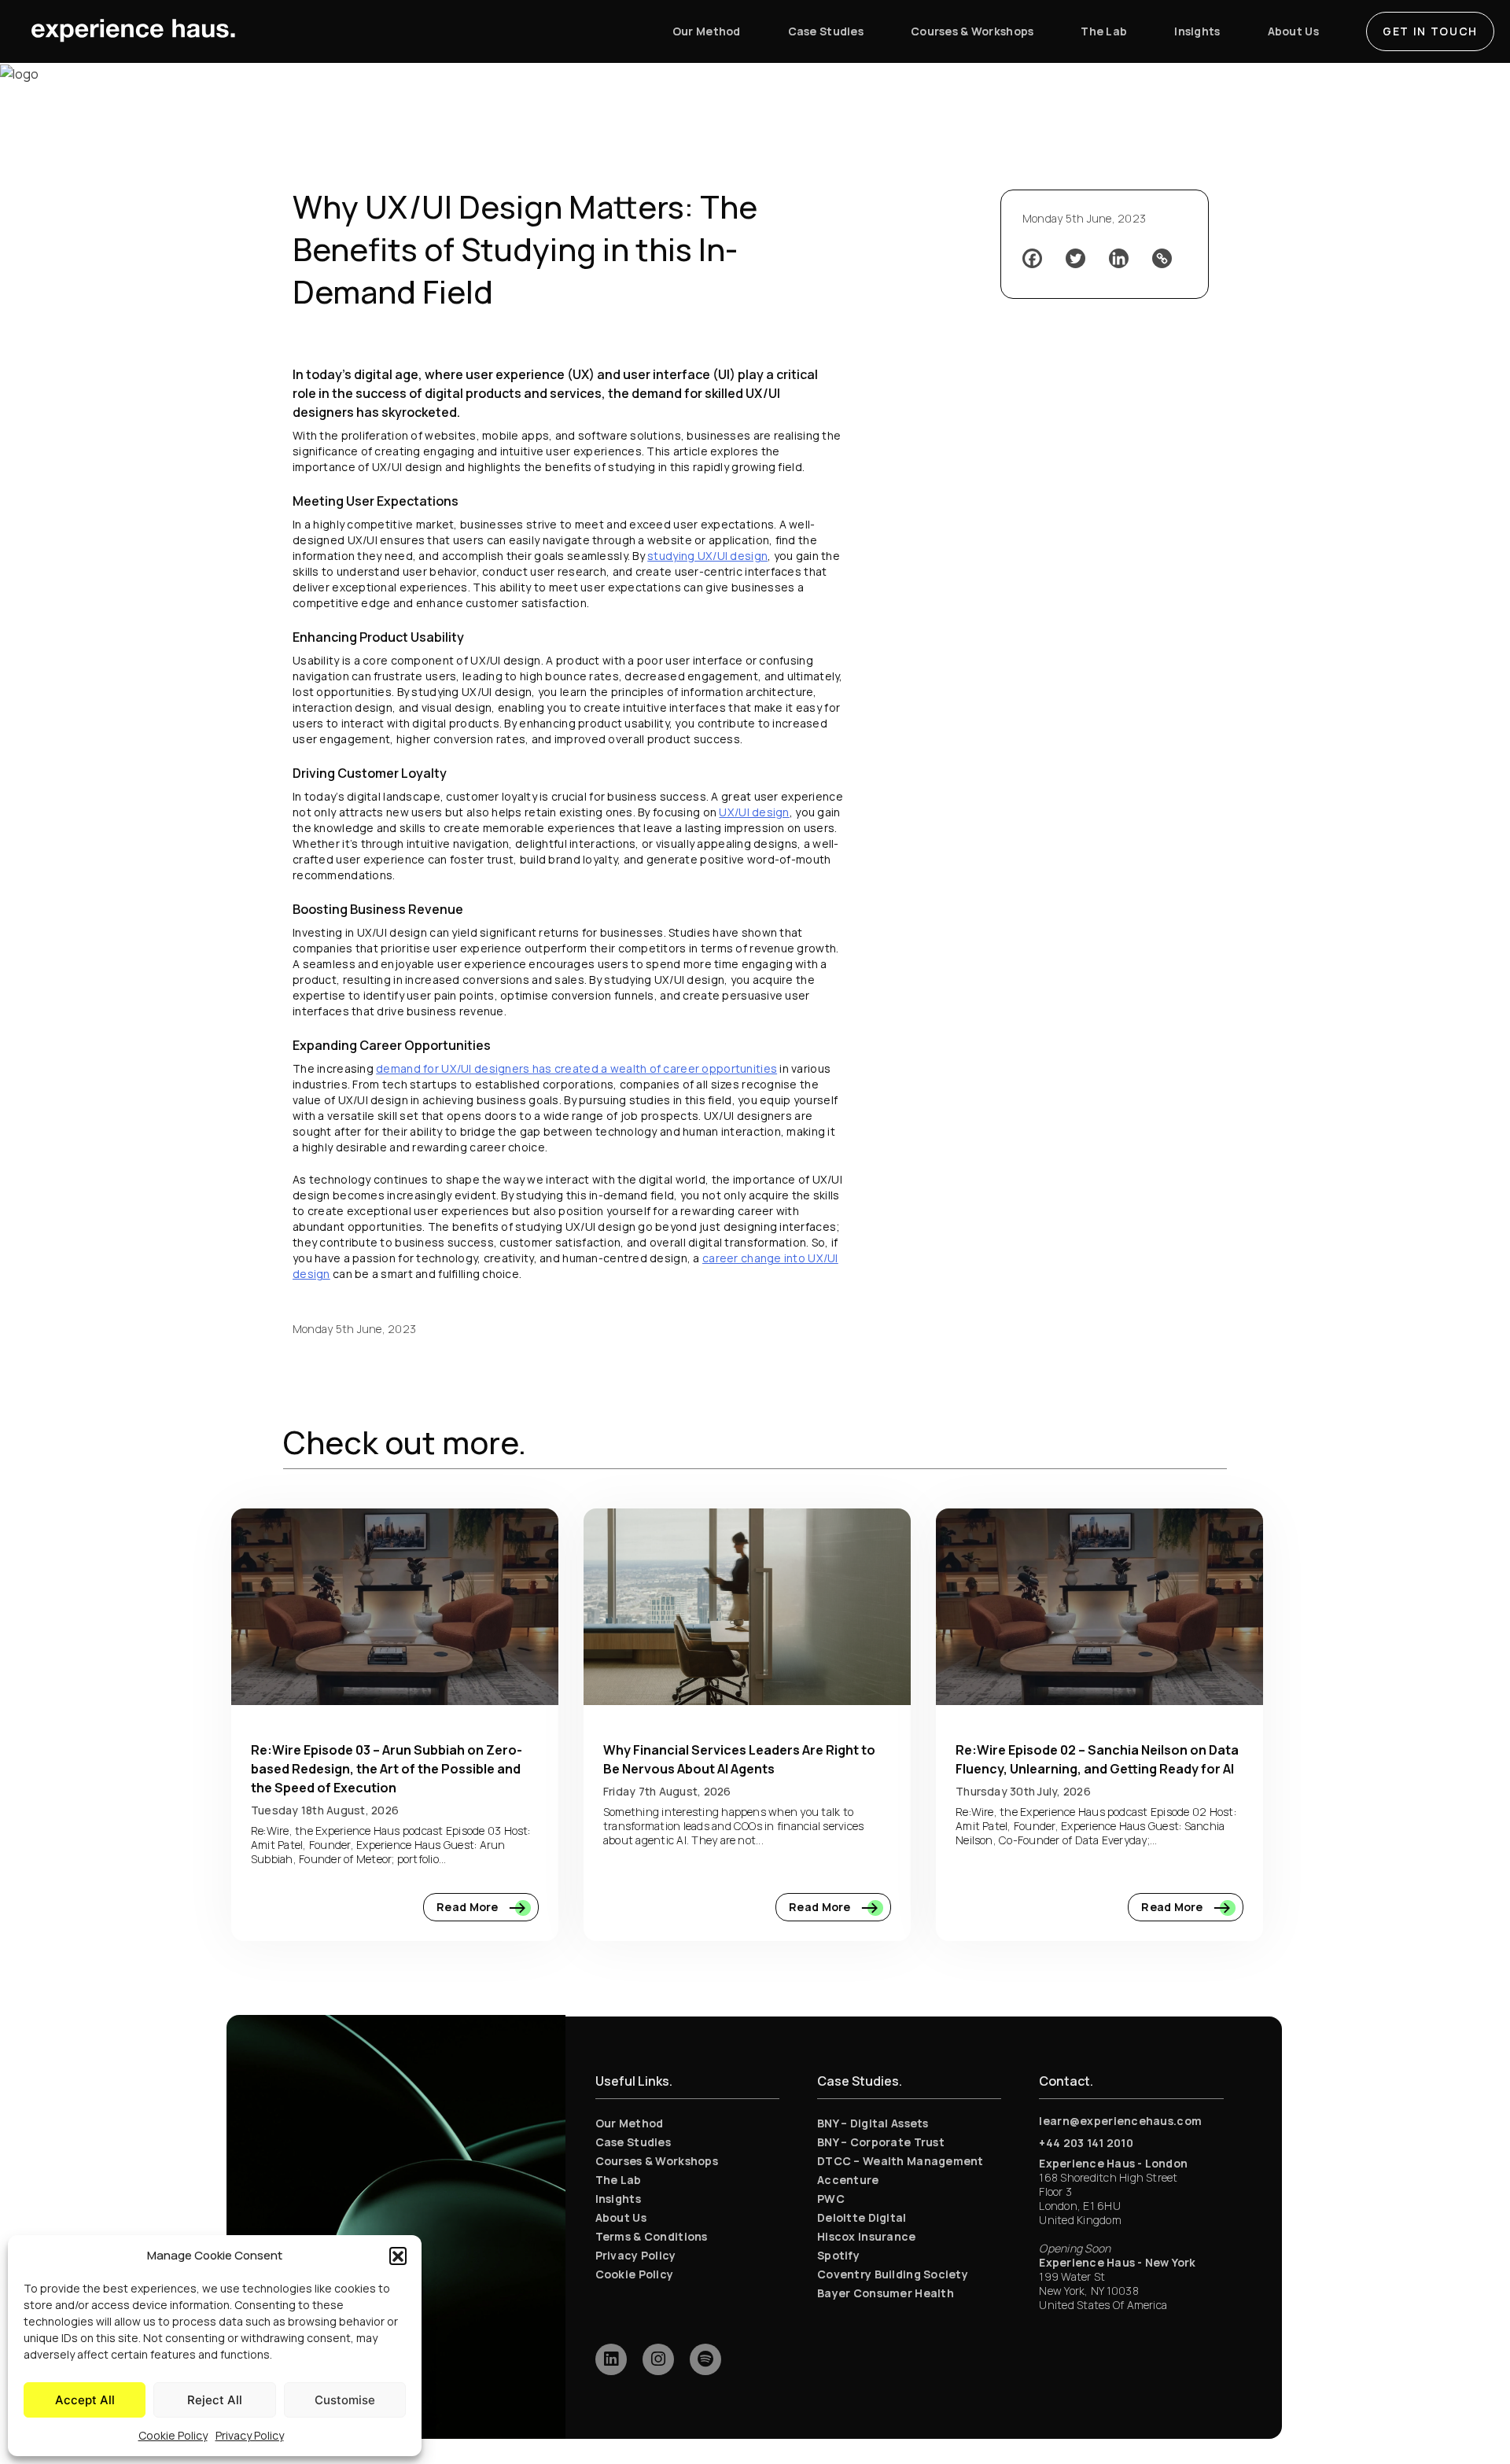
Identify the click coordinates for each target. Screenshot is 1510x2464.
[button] (398, 2256)
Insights (618, 2199)
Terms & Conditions (652, 2236)
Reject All (215, 2400)
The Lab (619, 2180)
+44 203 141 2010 (1086, 2143)
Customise (345, 2400)
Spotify (838, 2255)
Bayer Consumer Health (886, 2293)
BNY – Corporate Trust (881, 2142)
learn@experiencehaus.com (1120, 2121)
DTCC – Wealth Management (900, 2161)
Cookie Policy (173, 2435)
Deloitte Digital (862, 2217)
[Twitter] (1075, 258)
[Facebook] (1032, 258)
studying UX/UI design (707, 556)
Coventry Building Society (893, 2274)
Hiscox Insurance (866, 2236)
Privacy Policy (250, 2435)
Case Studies (633, 2142)
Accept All (85, 2400)
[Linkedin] (1119, 258)
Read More (469, 1907)
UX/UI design (754, 812)
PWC (831, 2199)
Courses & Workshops (657, 2161)
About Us (621, 2217)
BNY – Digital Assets (873, 2123)
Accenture (848, 2180)
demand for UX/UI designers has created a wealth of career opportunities (576, 1068)
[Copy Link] (1162, 258)
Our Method (630, 2123)
